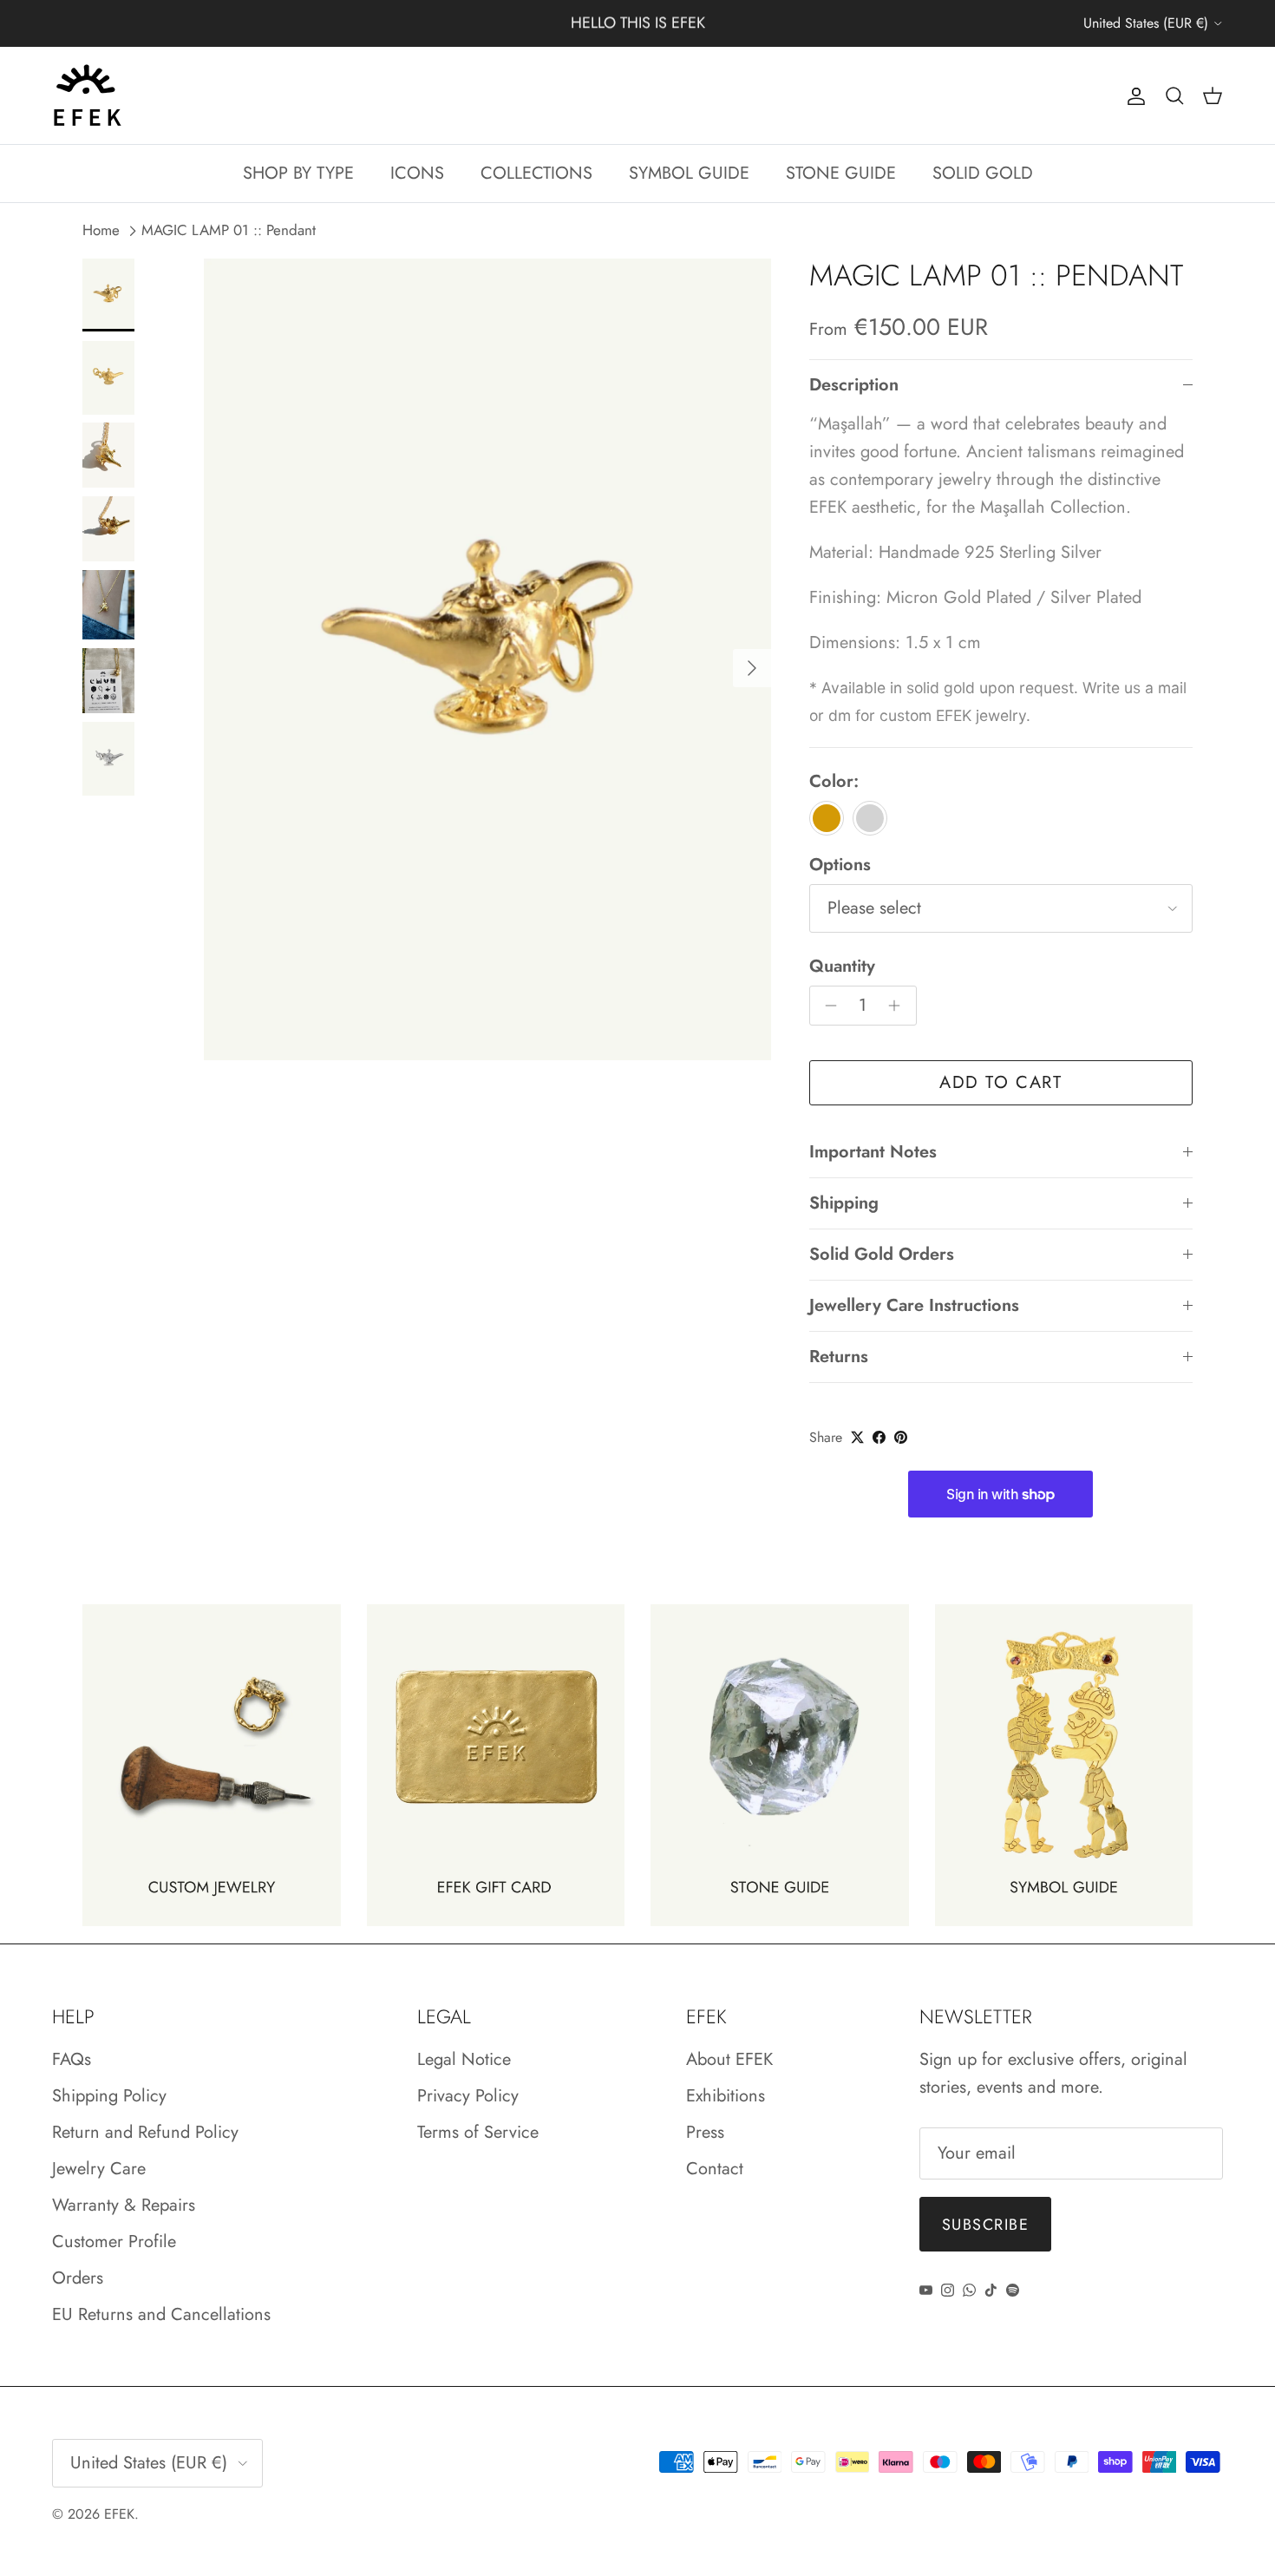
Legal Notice (464, 2059)
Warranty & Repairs (124, 2205)
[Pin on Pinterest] (901, 1437)
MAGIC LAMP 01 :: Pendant (229, 231)
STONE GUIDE (841, 173)
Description (854, 385)
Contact (715, 2169)
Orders (78, 2278)
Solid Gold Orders (882, 1254)
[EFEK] (87, 95)
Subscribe (985, 2225)
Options (840, 865)
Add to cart (1001, 1082)
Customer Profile (114, 2242)
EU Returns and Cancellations (161, 2314)
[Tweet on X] (857, 1437)
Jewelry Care (99, 2169)
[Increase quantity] (899, 1006)
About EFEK (729, 2059)
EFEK (119, 2514)
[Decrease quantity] (827, 1006)
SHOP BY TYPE (298, 173)
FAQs (72, 2059)
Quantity (842, 967)
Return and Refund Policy (145, 2132)
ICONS (417, 173)
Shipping (844, 1203)
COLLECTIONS (536, 173)
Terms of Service (478, 2132)
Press (705, 2132)
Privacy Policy (468, 2096)
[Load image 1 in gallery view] (487, 659)
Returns (839, 1357)
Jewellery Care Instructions (914, 1305)
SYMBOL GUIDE (689, 173)
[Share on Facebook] (879, 1437)
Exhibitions (726, 2096)
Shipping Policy (109, 2096)
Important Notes (873, 1152)
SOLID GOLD (983, 173)
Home (101, 231)
